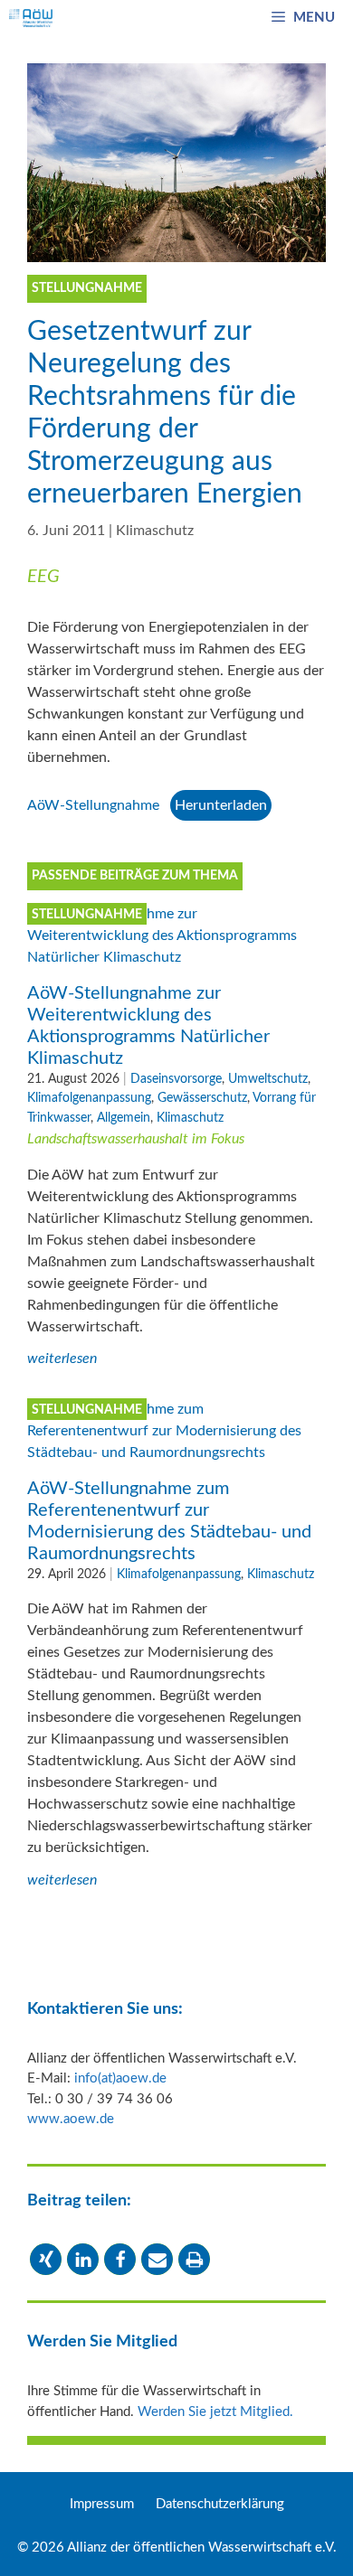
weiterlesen (62, 1359)
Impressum (102, 2504)
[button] (46, 2259)
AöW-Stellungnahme (93, 805)
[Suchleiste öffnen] (229, 18)
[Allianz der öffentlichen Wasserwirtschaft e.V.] (31, 18)
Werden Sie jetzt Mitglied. (215, 2412)
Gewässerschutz (202, 1098)
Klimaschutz (155, 531)
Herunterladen (221, 805)
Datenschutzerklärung (220, 2504)
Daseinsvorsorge (176, 1079)
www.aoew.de (71, 2119)
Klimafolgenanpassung (89, 1098)
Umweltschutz (268, 1079)
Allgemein (124, 1118)
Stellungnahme (87, 915)
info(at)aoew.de (120, 2078)
